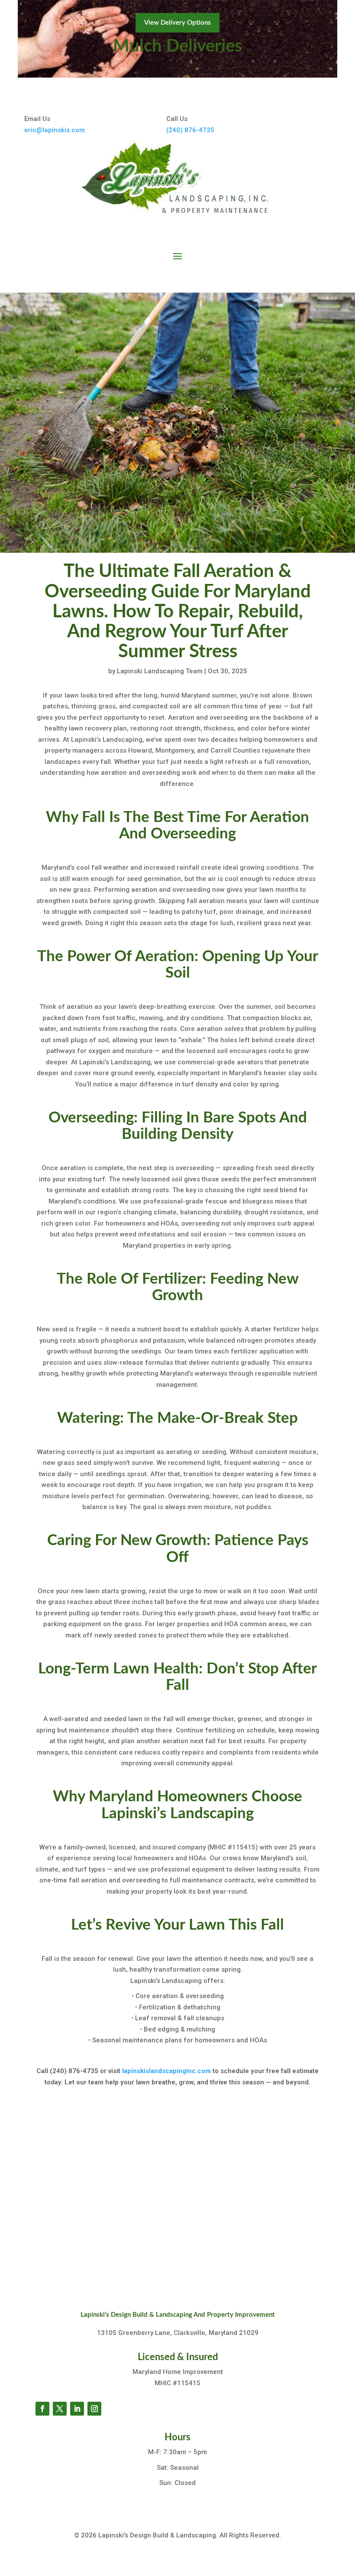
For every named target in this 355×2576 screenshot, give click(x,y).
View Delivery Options (177, 23)
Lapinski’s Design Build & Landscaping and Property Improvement (178, 2315)
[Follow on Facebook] (42, 2409)
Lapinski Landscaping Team (160, 671)
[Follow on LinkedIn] (77, 2409)
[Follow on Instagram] (94, 2409)
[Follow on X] (60, 2409)
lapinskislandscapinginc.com (166, 2071)
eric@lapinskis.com (55, 130)
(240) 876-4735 (190, 130)
